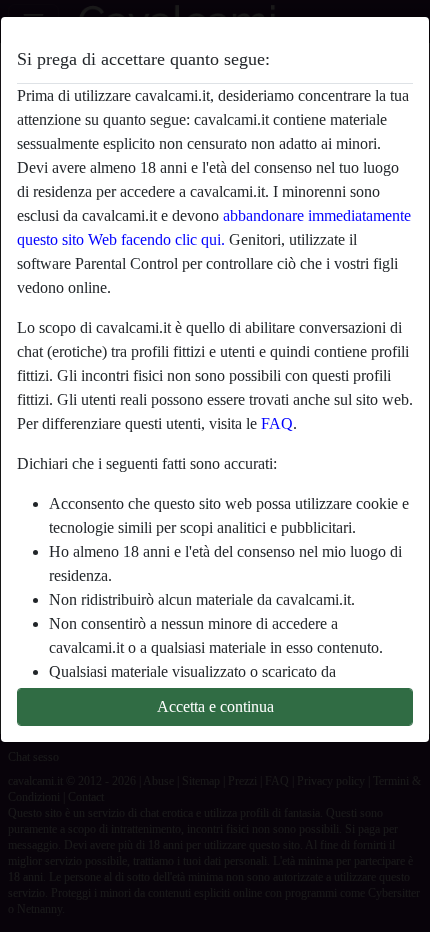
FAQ (277, 423)
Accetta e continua (215, 706)
